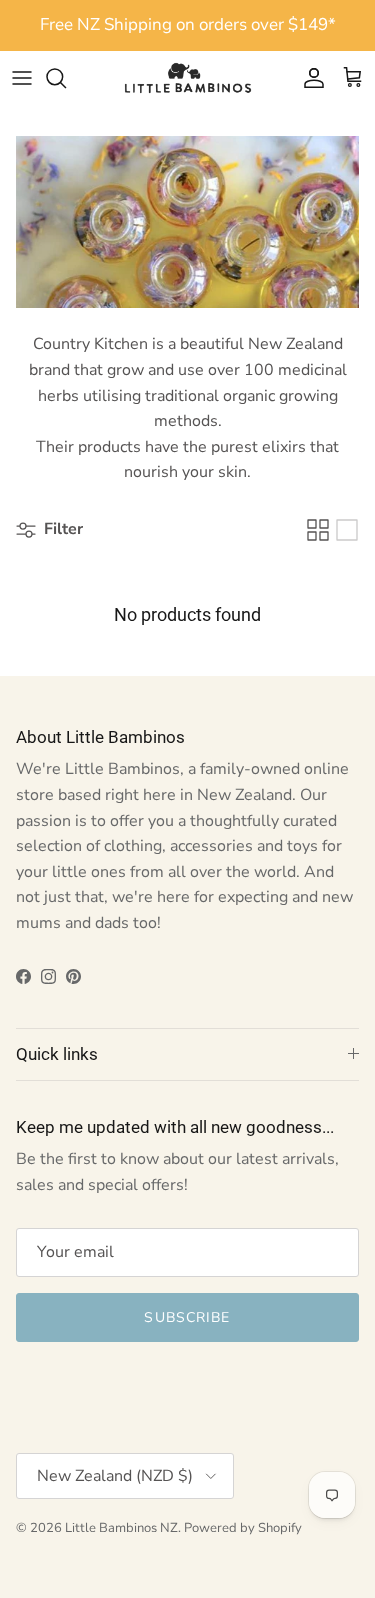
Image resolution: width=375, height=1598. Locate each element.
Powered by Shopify (243, 1528)
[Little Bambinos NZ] (188, 78)
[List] (347, 530)
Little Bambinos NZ (121, 1528)
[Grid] (318, 530)
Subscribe (187, 1317)
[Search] (66, 78)
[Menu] (22, 78)
